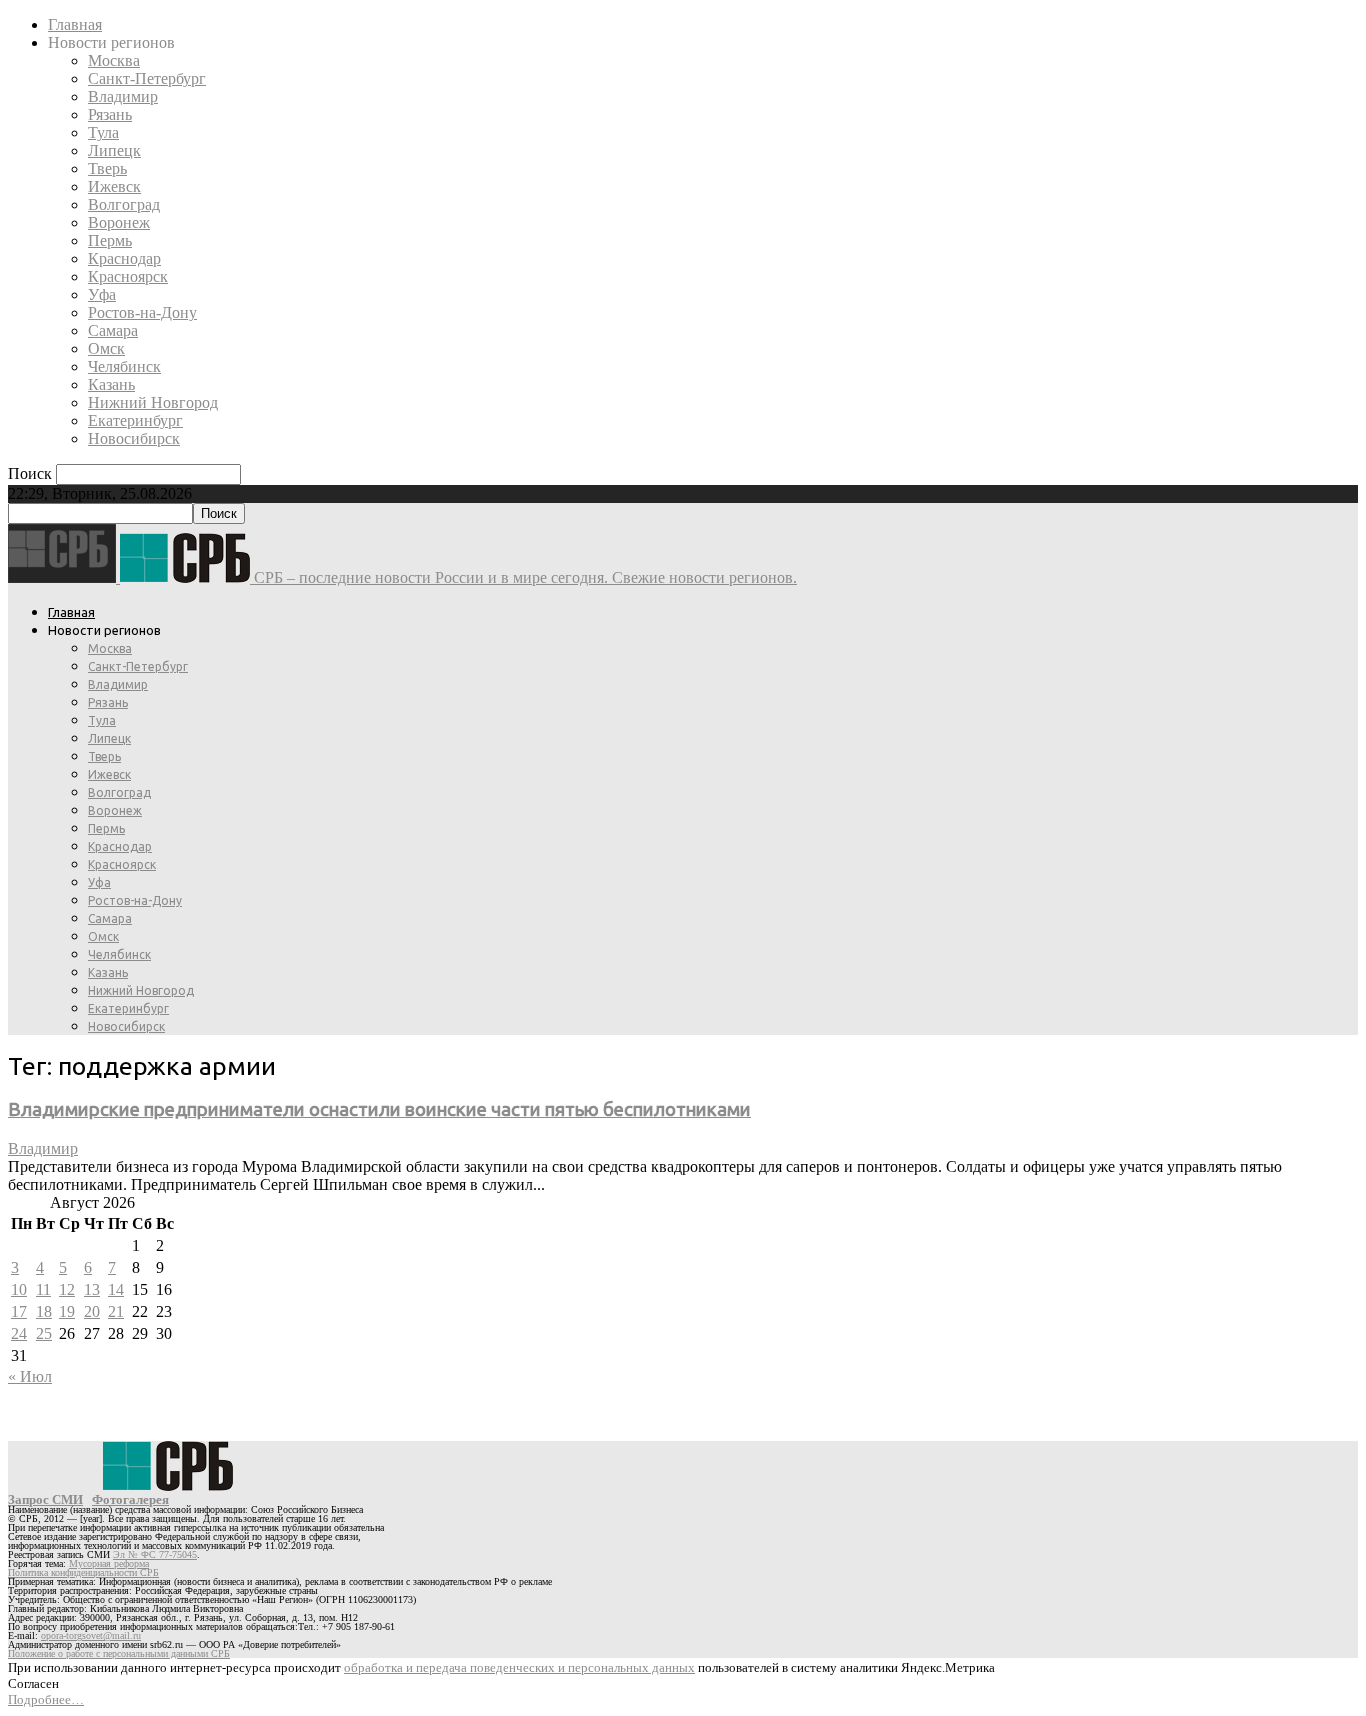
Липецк (114, 150)
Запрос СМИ (45, 1499)
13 (92, 1289)
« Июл (30, 1376)
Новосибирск (134, 438)
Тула (103, 132)
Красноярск (128, 276)
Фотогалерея (130, 1499)
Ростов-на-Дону (142, 312)
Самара (113, 330)
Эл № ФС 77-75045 (155, 1554)
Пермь (110, 240)
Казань (111, 384)
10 (19, 1289)
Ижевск (114, 186)
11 (43, 1289)
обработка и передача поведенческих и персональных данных (519, 1667)
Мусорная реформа (109, 1563)
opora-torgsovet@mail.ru (91, 1635)
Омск (106, 348)
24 (19, 1333)
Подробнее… (46, 1699)
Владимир (123, 96)
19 (67, 1311)
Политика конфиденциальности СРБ (83, 1572)
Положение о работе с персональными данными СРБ (119, 1653)
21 (116, 1311)
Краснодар (124, 258)
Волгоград (124, 204)
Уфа (102, 294)
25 (44, 1333)
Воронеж (119, 222)
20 (92, 1311)
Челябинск (124, 366)
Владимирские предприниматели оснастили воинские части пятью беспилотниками (379, 1109)
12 (67, 1289)
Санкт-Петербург (147, 78)
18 (44, 1311)
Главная (75, 24)
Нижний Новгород (153, 402)
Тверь (107, 168)
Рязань (110, 114)
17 (19, 1311)
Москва (114, 60)
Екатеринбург (135, 420)
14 (116, 1289)
